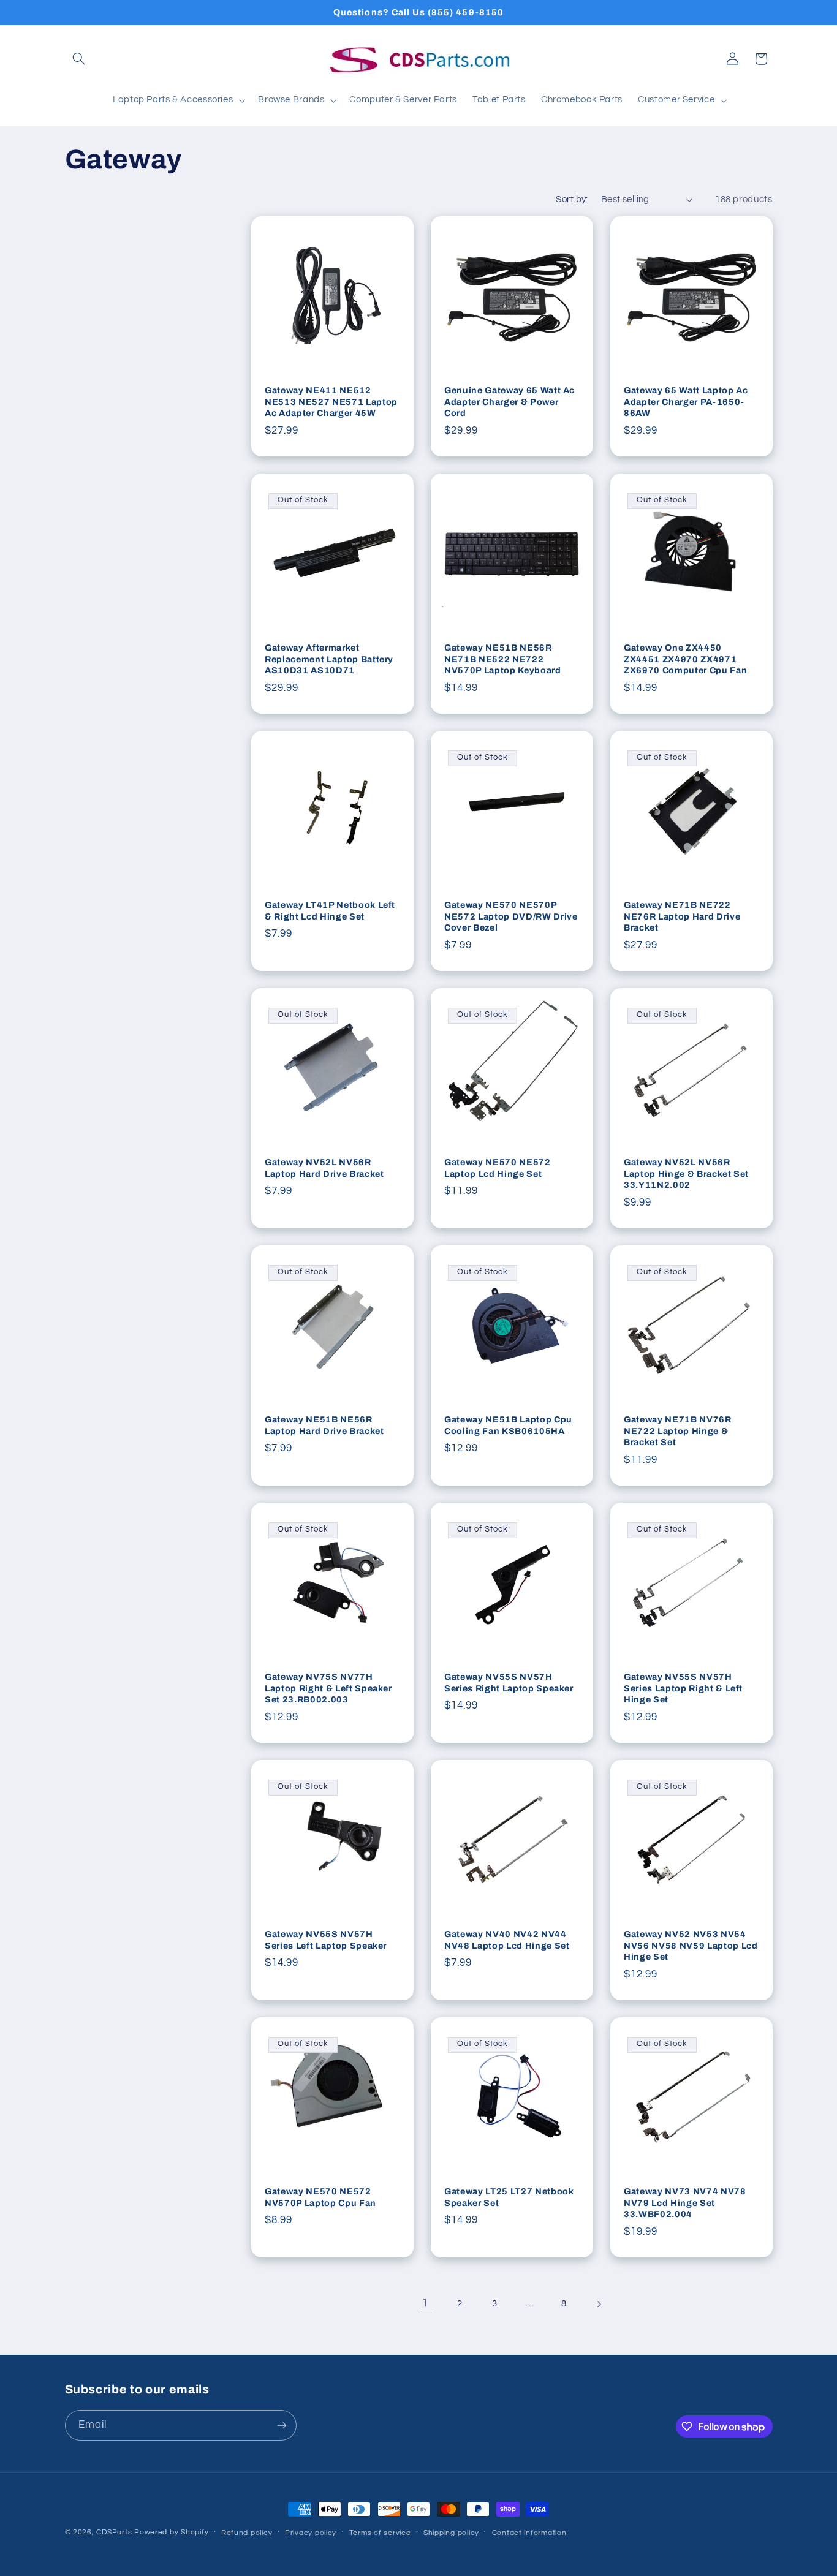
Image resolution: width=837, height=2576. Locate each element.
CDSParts (114, 2532)
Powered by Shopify (171, 2532)
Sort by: (572, 199)
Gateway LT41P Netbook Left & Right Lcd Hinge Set (330, 911)
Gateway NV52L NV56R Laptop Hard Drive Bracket (324, 1168)
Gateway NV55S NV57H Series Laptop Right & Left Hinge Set (683, 1689)
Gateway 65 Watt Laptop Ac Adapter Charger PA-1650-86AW (686, 402)
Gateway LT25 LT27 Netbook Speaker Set (509, 2197)
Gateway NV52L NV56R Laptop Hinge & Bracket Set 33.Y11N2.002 (686, 1174)
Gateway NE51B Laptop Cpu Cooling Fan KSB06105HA (508, 1426)
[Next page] (599, 2304)
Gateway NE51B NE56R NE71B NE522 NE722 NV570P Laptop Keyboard (503, 659)
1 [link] (425, 2303)
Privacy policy (311, 2533)
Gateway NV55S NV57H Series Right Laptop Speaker (509, 1683)
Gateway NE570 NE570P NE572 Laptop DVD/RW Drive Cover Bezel (511, 917)
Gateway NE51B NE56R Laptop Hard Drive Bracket (324, 1426)
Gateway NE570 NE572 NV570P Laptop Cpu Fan (320, 2197)
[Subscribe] (281, 2425)
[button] (79, 59)
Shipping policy (451, 2533)
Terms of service (380, 2533)
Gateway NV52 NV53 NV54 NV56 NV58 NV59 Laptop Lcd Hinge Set (691, 1946)
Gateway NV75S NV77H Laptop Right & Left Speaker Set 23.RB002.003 (328, 1689)
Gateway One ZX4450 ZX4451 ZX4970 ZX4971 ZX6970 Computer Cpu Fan (685, 659)
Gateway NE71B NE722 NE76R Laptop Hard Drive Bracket (682, 917)
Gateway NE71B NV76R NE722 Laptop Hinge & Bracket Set (678, 1431)
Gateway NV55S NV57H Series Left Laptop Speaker (326, 1940)
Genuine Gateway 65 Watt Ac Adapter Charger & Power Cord (509, 402)
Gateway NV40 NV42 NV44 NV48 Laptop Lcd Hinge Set (507, 1940)
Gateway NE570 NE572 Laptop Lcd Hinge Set (498, 1168)
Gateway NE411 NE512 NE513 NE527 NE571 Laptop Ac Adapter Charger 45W (331, 402)
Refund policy (247, 2533)
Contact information (529, 2533)
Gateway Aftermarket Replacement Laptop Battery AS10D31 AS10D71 (329, 659)
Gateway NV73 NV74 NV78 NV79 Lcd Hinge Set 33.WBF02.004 (685, 2203)
